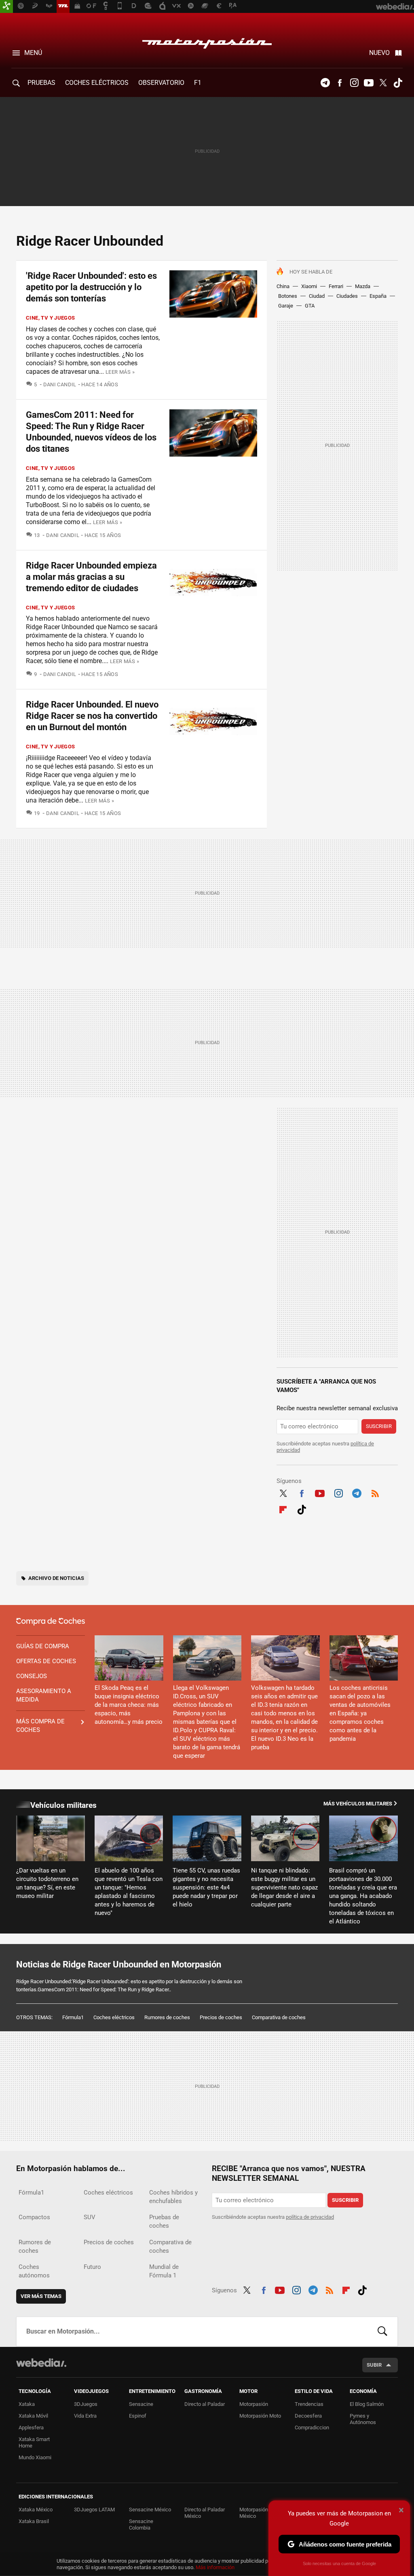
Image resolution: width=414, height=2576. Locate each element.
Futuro (92, 2267)
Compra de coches (51, 1622)
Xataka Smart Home (34, 2442)
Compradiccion (312, 2428)
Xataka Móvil (33, 2416)
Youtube (369, 83)
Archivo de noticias (56, 1578)
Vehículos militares (63, 1805)
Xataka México (36, 2510)
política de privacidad (310, 2217)
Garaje (286, 306)
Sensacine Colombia (141, 2524)
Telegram (325, 83)
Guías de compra (43, 1646)
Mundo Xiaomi (35, 2457)
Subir (374, 2365)
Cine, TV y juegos (51, 318)
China (283, 286)
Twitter (383, 83)
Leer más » (120, 372)
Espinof (138, 2416)
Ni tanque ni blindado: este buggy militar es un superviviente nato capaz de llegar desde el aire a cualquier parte (284, 1887)
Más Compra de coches (40, 1726)
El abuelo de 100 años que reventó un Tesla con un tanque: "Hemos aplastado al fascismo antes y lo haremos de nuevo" (129, 1892)
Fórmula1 (73, 2017)
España (378, 296)
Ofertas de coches (46, 1661)
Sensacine (141, 2404)
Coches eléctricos (114, 2017)
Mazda (363, 286)
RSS (375, 1493)
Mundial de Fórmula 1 (164, 2271)
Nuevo (379, 53)
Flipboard (283, 1509)
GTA (310, 306)
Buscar (382, 2332)
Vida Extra (85, 2416)
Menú (33, 53)
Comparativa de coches (279, 2017)
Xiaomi (309, 286)
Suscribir (379, 1426)
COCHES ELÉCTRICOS (97, 83)
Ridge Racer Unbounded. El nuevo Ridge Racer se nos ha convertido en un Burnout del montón (92, 716)
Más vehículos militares (358, 1804)
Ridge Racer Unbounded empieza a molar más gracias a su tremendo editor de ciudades (91, 577)
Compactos (34, 2217)
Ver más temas (41, 2296)
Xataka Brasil (34, 2521)
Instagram (354, 83)
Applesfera (31, 2428)
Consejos (32, 1676)
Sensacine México (150, 2510)
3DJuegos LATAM (94, 2510)
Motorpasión (207, 41)
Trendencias (309, 2404)
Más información (215, 2567)
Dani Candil (60, 384)
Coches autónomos (34, 2271)
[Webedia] (41, 2363)
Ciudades (347, 296)
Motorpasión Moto (260, 2416)
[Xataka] (6, 6)
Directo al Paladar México (205, 2513)
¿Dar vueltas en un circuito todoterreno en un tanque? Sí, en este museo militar (47, 1883)
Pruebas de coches (164, 2221)
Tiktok (398, 83)
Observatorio (161, 83)
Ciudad (317, 296)
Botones (288, 296)
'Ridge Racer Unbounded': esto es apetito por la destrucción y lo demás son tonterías (91, 287)
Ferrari (336, 286)
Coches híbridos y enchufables (173, 2197)
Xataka (27, 2404)
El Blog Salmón (367, 2404)
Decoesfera (308, 2416)
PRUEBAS (41, 83)
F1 (198, 83)
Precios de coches (221, 2017)
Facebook (340, 83)
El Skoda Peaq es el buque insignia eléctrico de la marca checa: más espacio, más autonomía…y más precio (129, 1705)
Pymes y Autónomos (363, 2419)
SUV (90, 2217)
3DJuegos (86, 2404)
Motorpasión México (254, 2513)
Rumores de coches (167, 2017)
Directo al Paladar (205, 2404)
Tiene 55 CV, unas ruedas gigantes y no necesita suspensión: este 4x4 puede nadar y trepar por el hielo (206, 1887)
